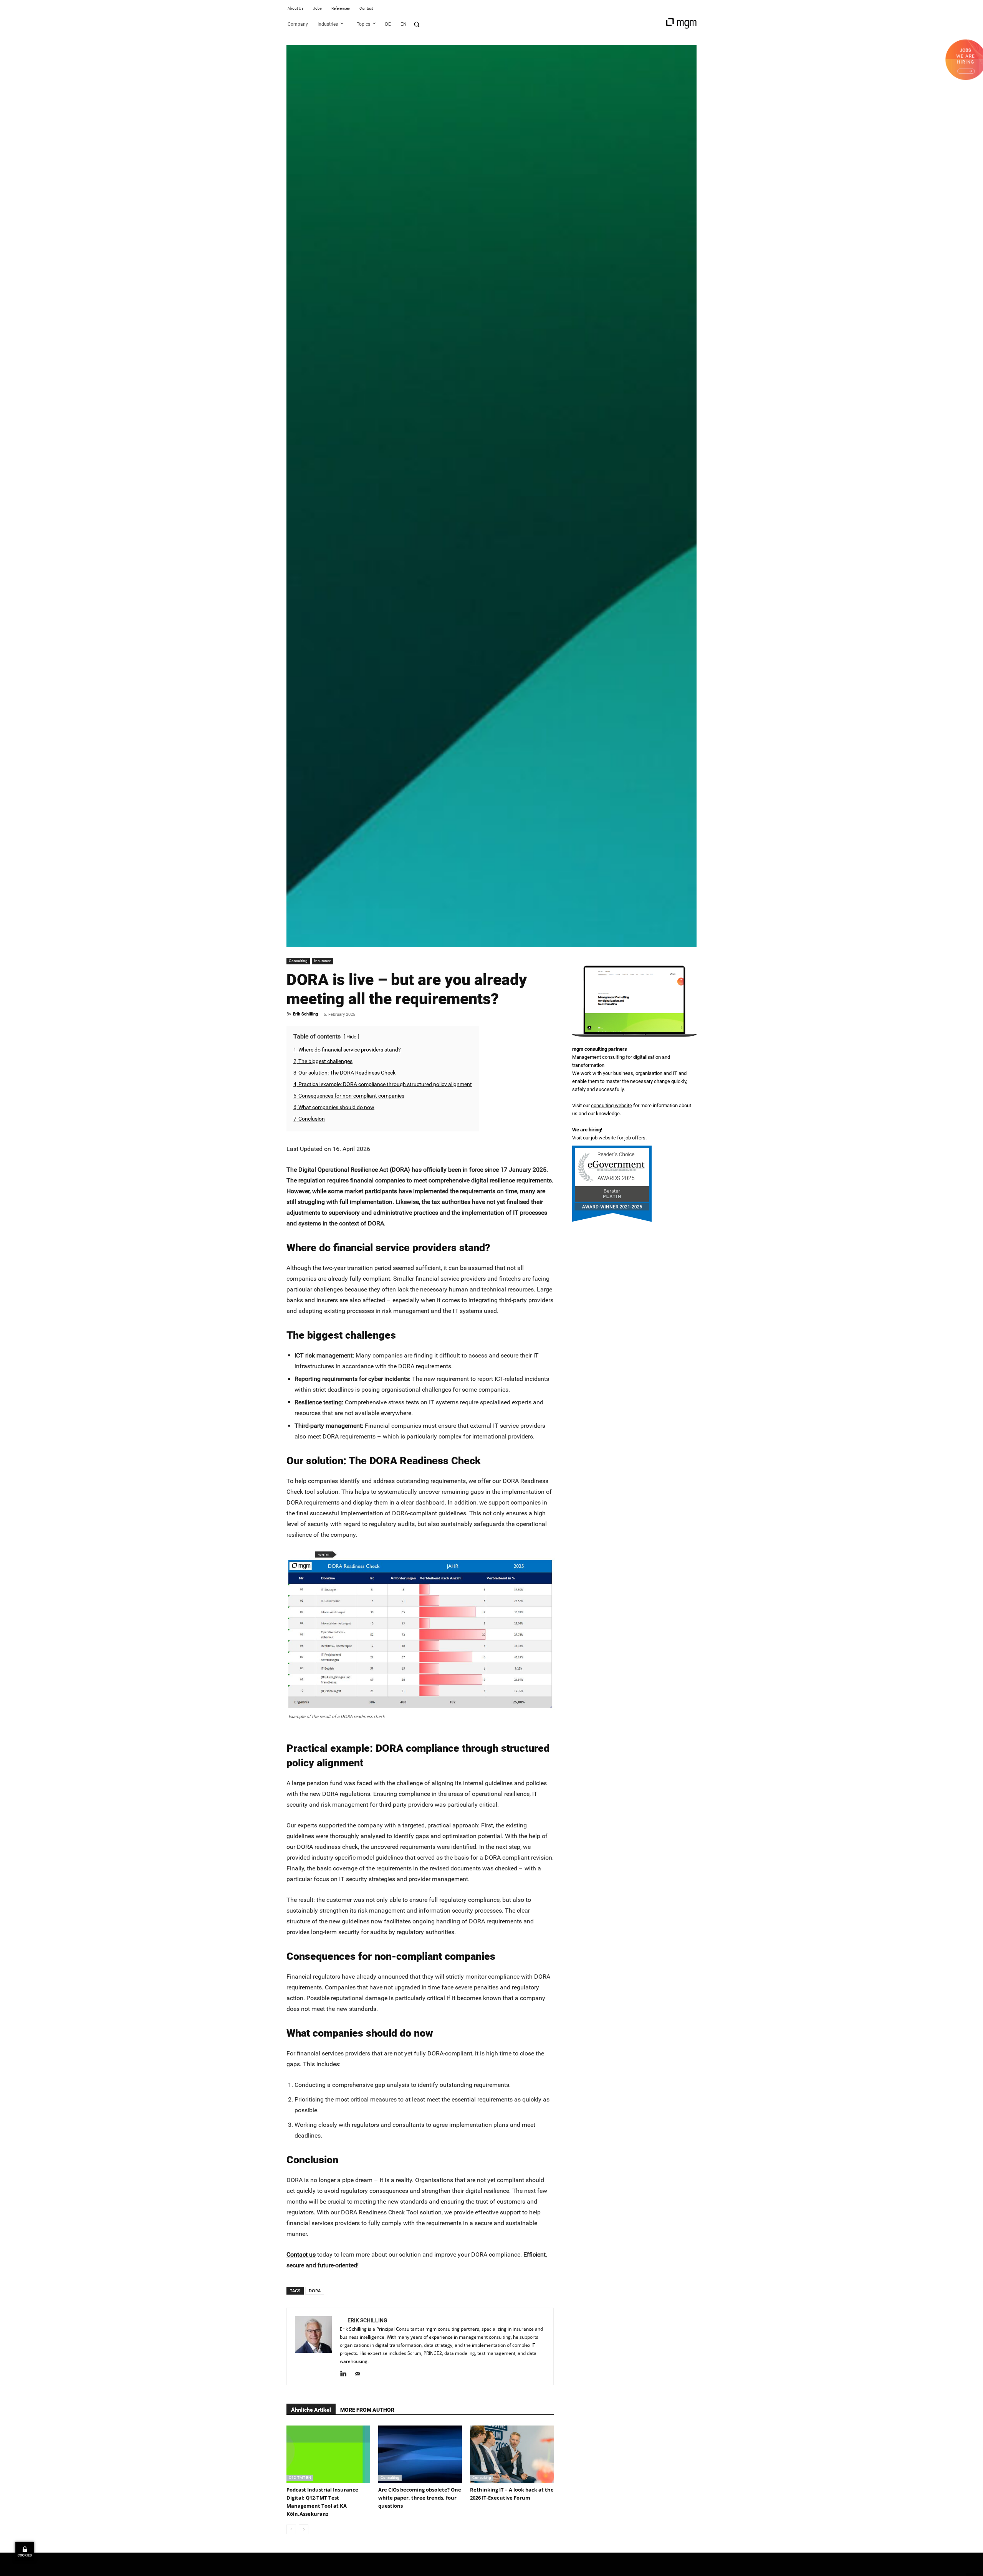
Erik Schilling (305, 1014)
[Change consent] (25, 2551)
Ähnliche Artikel (311, 2410)
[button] (417, 24)
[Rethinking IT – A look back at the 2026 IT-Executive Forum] (512, 2454)
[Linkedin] (346, 2374)
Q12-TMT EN (300, 2478)
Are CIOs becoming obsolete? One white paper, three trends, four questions (420, 2498)
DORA (315, 2291)
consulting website (611, 1105)
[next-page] (304, 2529)
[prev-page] (291, 2529)
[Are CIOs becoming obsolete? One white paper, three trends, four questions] (420, 2454)
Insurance (323, 961)
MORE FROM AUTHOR (367, 2410)
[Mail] (360, 2374)
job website (603, 1138)
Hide (351, 1037)
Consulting (298, 961)
